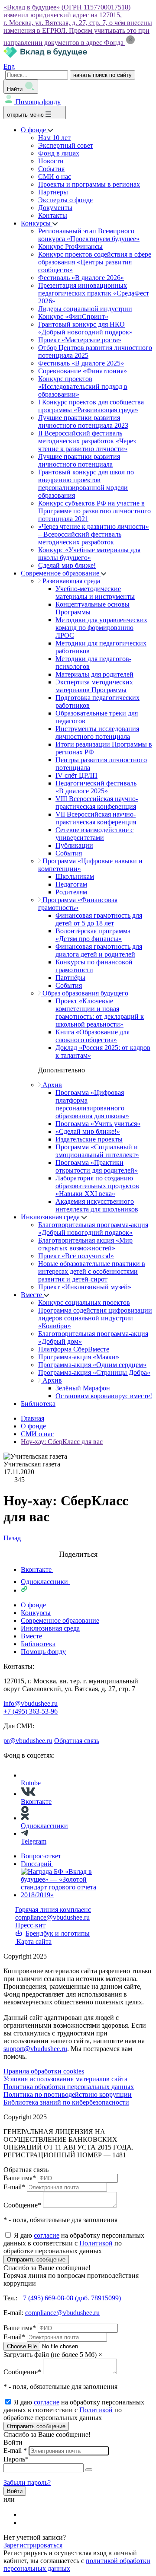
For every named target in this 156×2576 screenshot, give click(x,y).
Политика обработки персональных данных (69, 2087)
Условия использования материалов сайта (65, 2079)
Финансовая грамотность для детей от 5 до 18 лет (99, 919)
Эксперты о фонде (65, 200)
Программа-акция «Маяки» (79, 1357)
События (51, 169)
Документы (55, 208)
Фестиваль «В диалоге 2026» (81, 278)
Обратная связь (77, 1741)
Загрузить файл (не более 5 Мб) (50, 2355)
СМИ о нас (55, 177)
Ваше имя (20, 2178)
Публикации (74, 845)
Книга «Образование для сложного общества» (93, 1036)
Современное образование (61, 573)
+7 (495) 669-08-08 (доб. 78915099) (70, 2298)
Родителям (71, 892)
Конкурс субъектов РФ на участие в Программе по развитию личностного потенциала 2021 (94, 511)
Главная (32, 1418)
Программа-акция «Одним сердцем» (92, 1365)
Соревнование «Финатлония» (83, 371)
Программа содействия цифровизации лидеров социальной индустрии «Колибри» (95, 1318)
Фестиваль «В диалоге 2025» (81, 363)
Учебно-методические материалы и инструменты (95, 593)
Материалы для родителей (94, 674)
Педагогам (71, 884)
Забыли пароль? (27, 2482)
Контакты (53, 215)
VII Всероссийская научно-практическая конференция (96, 818)
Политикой (96, 2243)
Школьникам (75, 876)
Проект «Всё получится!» (76, 1256)
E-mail (14, 2187)
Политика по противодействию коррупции (68, 2094)
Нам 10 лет (54, 138)
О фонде (34, 130)
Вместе (32, 1295)
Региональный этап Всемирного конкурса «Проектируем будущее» (89, 235)
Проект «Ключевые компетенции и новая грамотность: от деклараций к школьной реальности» (100, 1013)
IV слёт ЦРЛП (76, 775)
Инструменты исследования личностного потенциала (97, 733)
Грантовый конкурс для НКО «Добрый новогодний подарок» (85, 328)
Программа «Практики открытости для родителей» (97, 1166)
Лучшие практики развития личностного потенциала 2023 (83, 421)
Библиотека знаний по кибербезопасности (66, 2102)
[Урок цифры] (78, 1546)
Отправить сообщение (36, 2260)
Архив (51, 1085)
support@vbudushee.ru (35, 2049)
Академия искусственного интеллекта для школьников (97, 1205)
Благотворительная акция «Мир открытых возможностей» (85, 1244)
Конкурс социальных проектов (84, 1302)
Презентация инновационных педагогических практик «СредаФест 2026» (94, 293)
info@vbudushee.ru (31, 1703)
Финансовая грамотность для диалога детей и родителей (99, 950)
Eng (9, 66)
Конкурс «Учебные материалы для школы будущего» (89, 554)
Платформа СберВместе (74, 1349)
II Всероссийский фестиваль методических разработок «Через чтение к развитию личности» (87, 441)
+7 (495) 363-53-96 (31, 1711)
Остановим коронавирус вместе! (104, 1396)
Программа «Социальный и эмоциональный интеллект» (97, 1151)
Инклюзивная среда (51, 1217)
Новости (51, 161)
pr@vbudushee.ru (28, 1741)
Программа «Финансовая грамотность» (78, 904)
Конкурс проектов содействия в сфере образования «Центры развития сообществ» (95, 262)
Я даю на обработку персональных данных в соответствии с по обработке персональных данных (74, 2243)
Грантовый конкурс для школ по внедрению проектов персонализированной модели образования (86, 484)
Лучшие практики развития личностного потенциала (79, 460)
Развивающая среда (70, 581)
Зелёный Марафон (83, 1388)
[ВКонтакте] (26, 2514)
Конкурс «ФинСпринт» (73, 316)
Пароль (16, 2459)
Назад (12, 1538)
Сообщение (22, 2205)
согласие (47, 2235)
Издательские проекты (89, 1139)
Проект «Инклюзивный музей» (85, 1287)
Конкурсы (37, 223)
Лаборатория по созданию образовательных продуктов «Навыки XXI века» (97, 1186)
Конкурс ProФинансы (70, 246)
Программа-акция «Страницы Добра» (94, 1372)
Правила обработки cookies (44, 2071)
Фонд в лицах (59, 153)
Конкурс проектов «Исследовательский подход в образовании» (83, 386)
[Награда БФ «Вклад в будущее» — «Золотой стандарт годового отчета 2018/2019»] (60, 1895)
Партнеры (53, 192)
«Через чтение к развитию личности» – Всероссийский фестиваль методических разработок (94, 534)
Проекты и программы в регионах (89, 184)
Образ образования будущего (84, 993)
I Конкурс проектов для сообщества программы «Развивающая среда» (91, 406)
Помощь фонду (38, 102)
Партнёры (70, 978)
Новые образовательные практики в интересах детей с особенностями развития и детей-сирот (92, 1271)
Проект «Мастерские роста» (80, 340)
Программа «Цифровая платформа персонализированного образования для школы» (92, 1104)
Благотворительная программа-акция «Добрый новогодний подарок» (93, 1229)
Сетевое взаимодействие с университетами (94, 834)
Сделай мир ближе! (67, 565)
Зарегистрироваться (33, 2545)
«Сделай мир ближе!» (88, 1131)
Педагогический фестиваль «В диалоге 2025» (96, 787)
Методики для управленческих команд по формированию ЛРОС (101, 628)
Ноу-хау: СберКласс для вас (62, 1442)
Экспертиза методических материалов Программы (94, 686)
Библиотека (38, 1404)
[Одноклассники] (26, 2523)
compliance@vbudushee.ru (52, 1917)
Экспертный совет (66, 145)
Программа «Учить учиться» (98, 1124)
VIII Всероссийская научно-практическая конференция (97, 803)
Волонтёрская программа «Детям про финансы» (93, 935)
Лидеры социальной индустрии (85, 309)
